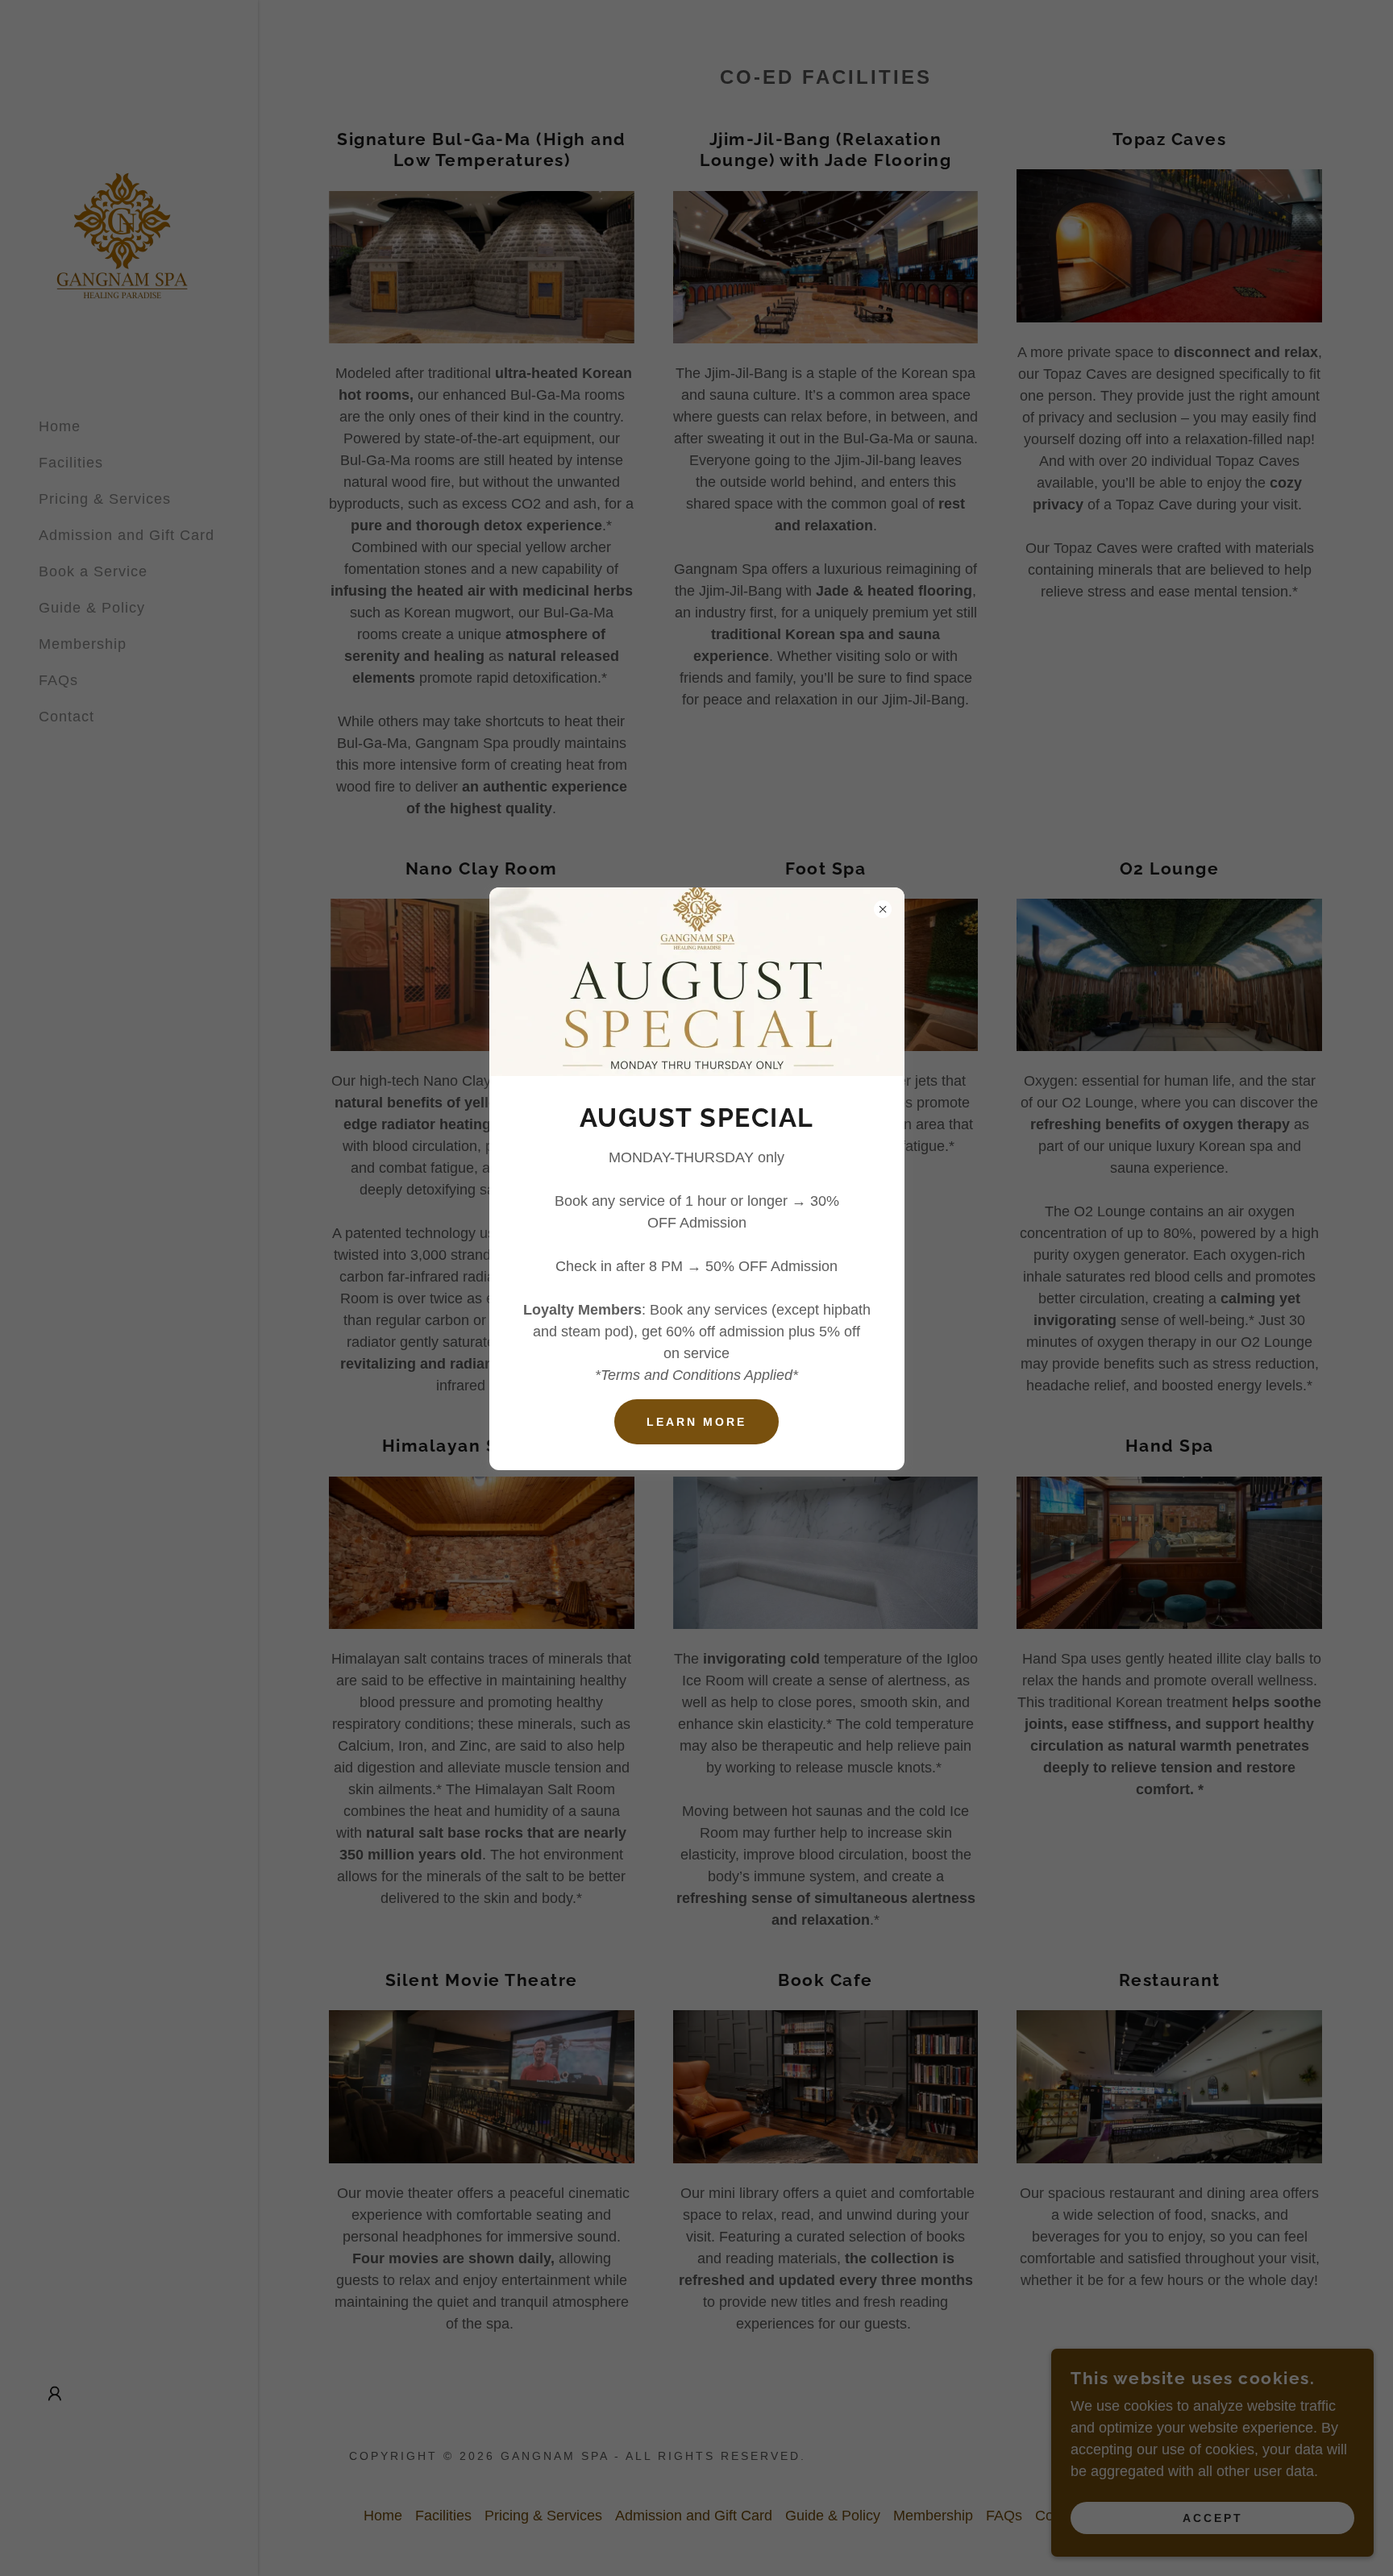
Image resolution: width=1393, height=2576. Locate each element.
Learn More (696, 1422)
